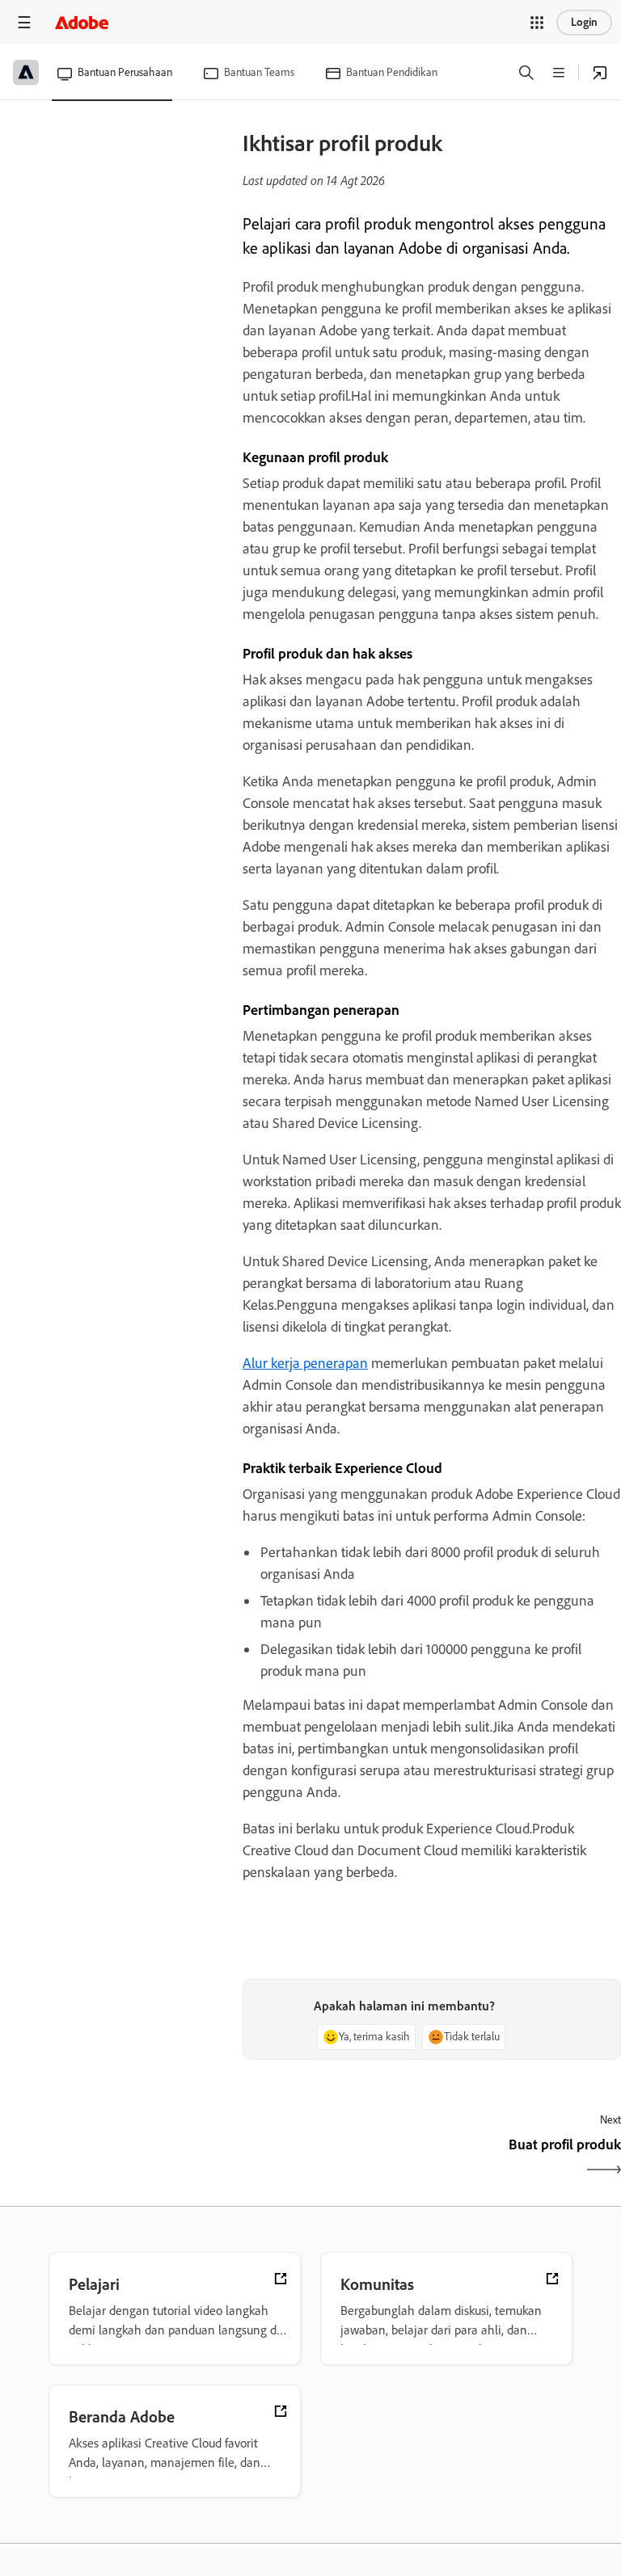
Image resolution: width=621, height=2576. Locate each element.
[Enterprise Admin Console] (600, 73)
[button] (537, 23)
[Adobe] (82, 22)
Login (584, 22)
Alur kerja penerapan (305, 1363)
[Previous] (335, 2159)
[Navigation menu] (24, 22)
